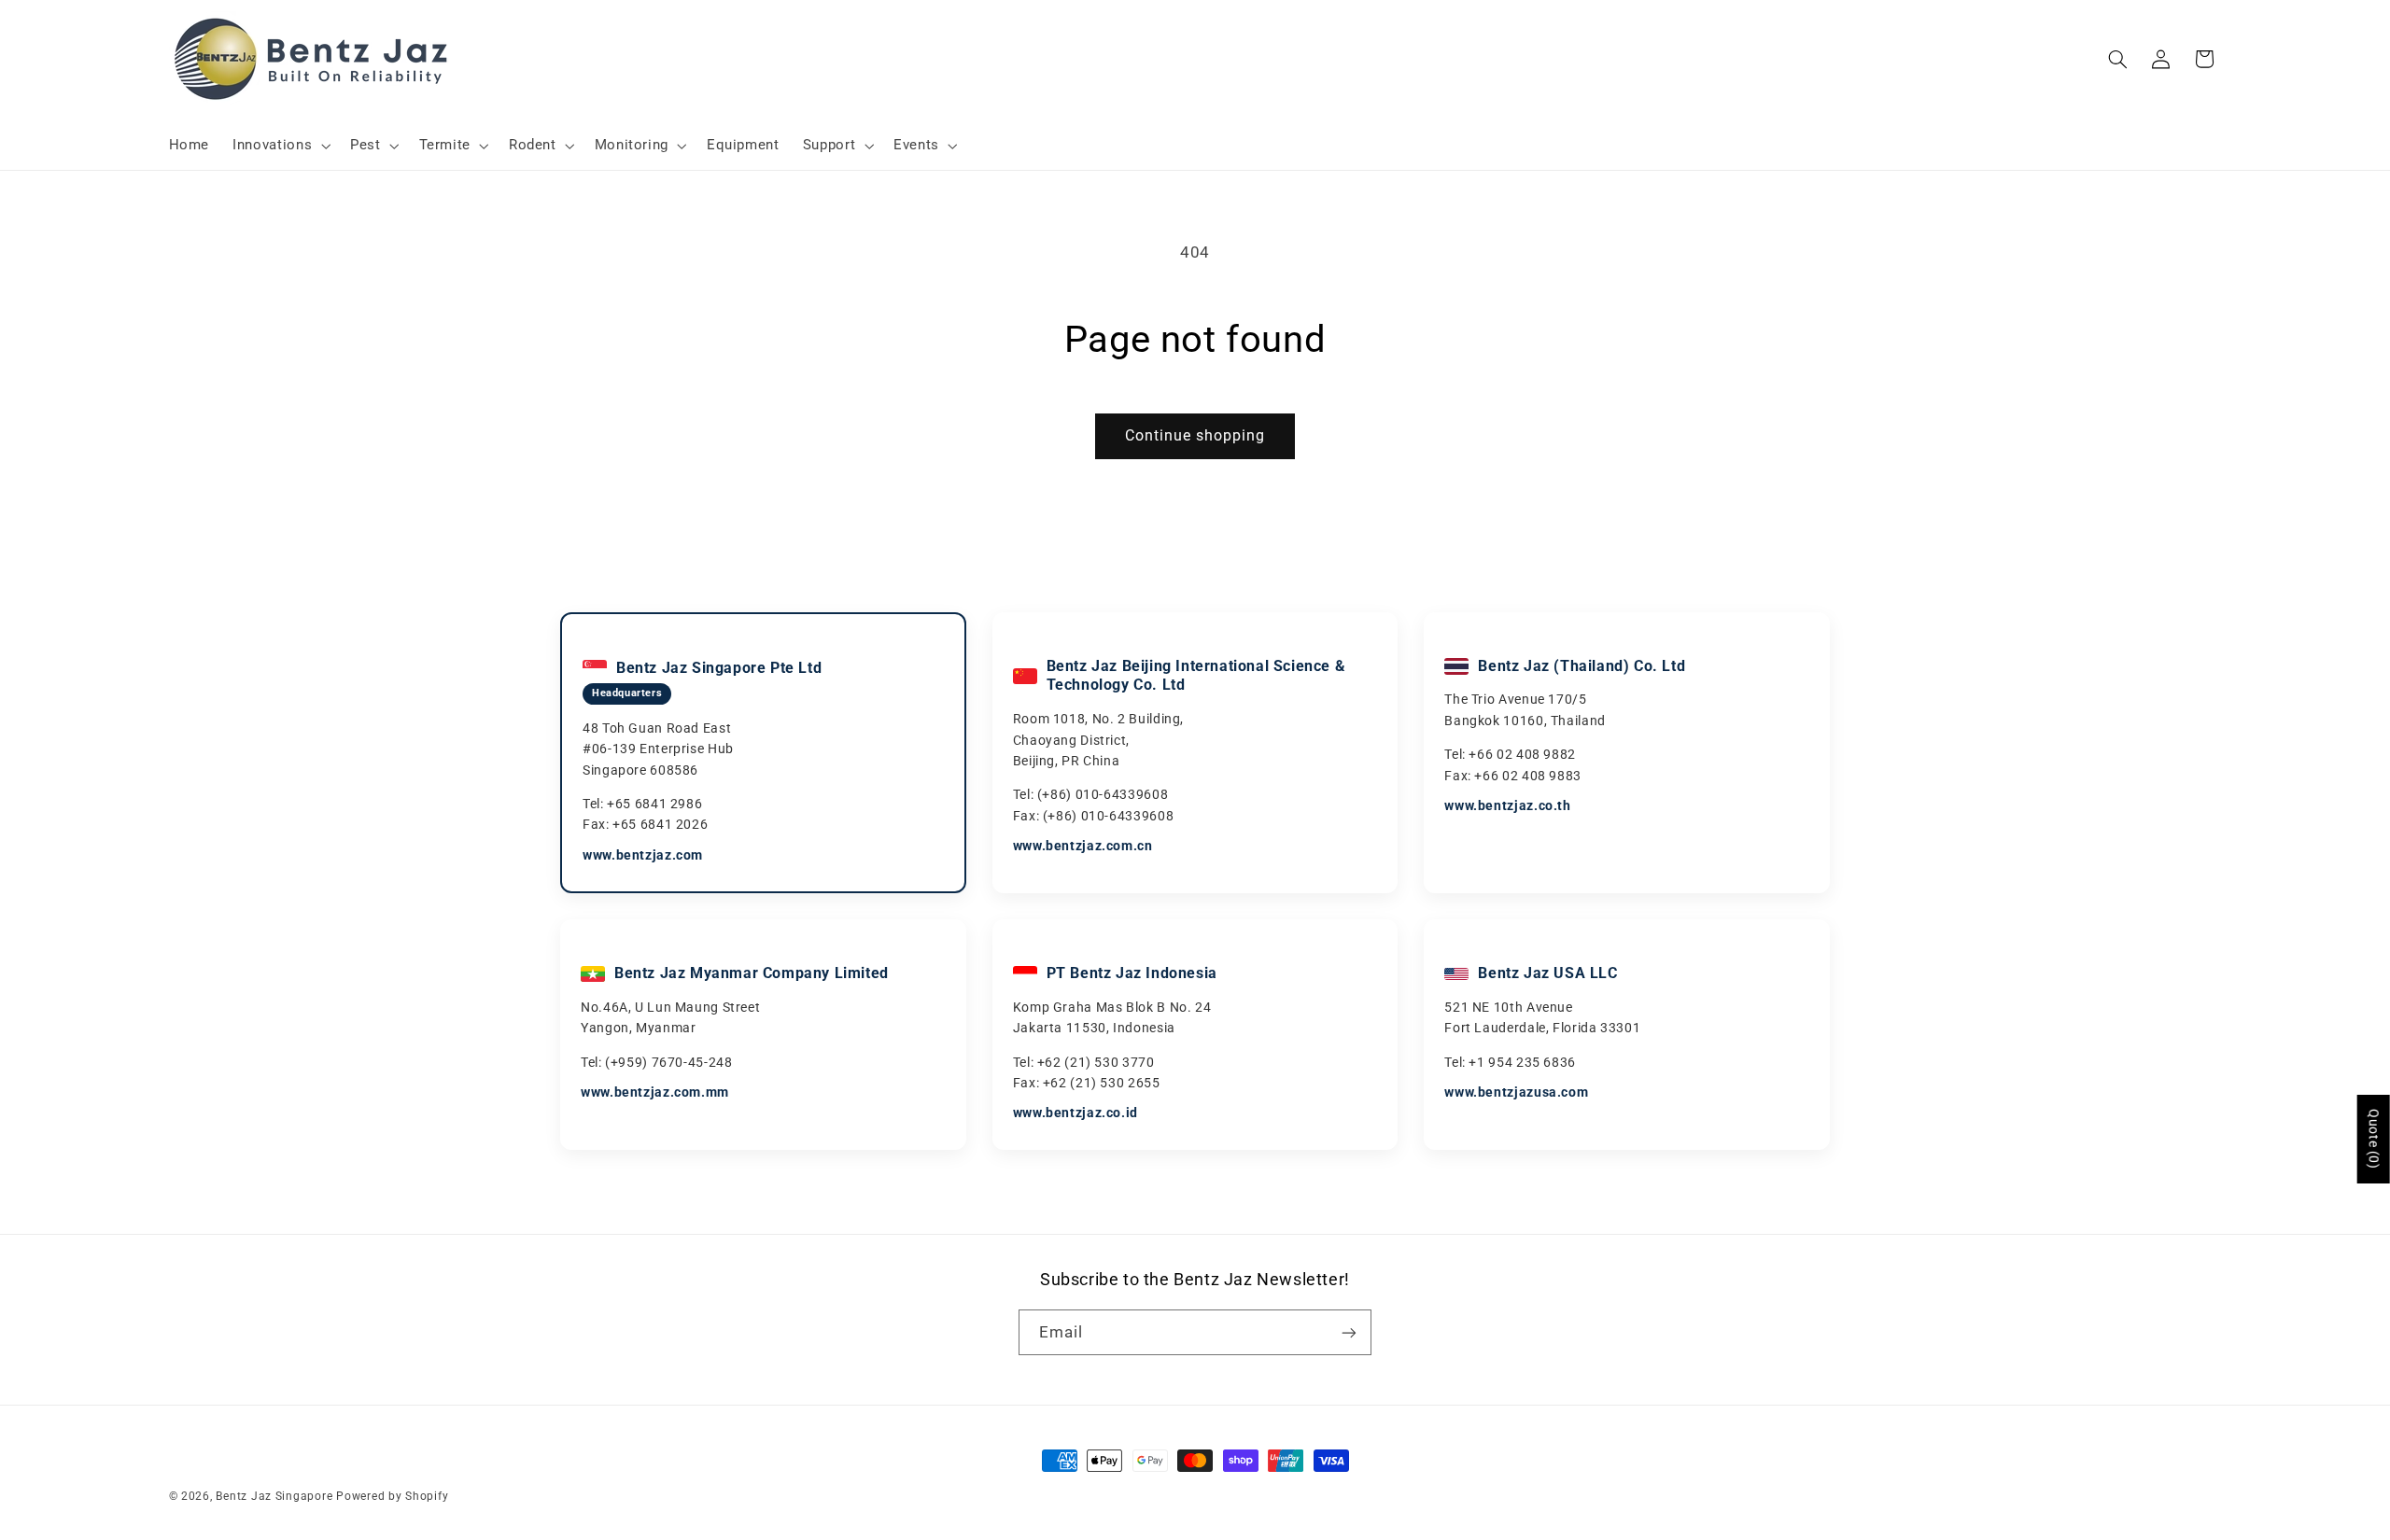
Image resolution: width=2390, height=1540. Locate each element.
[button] (280, 146)
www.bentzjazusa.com (1516, 1092)
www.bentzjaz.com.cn (1083, 846)
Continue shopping (1195, 435)
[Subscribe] (1349, 1332)
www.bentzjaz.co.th (1507, 805)
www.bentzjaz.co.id (1075, 1113)
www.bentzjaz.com (643, 855)
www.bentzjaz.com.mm (655, 1092)
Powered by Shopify (392, 1496)
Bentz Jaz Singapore (274, 1496)
